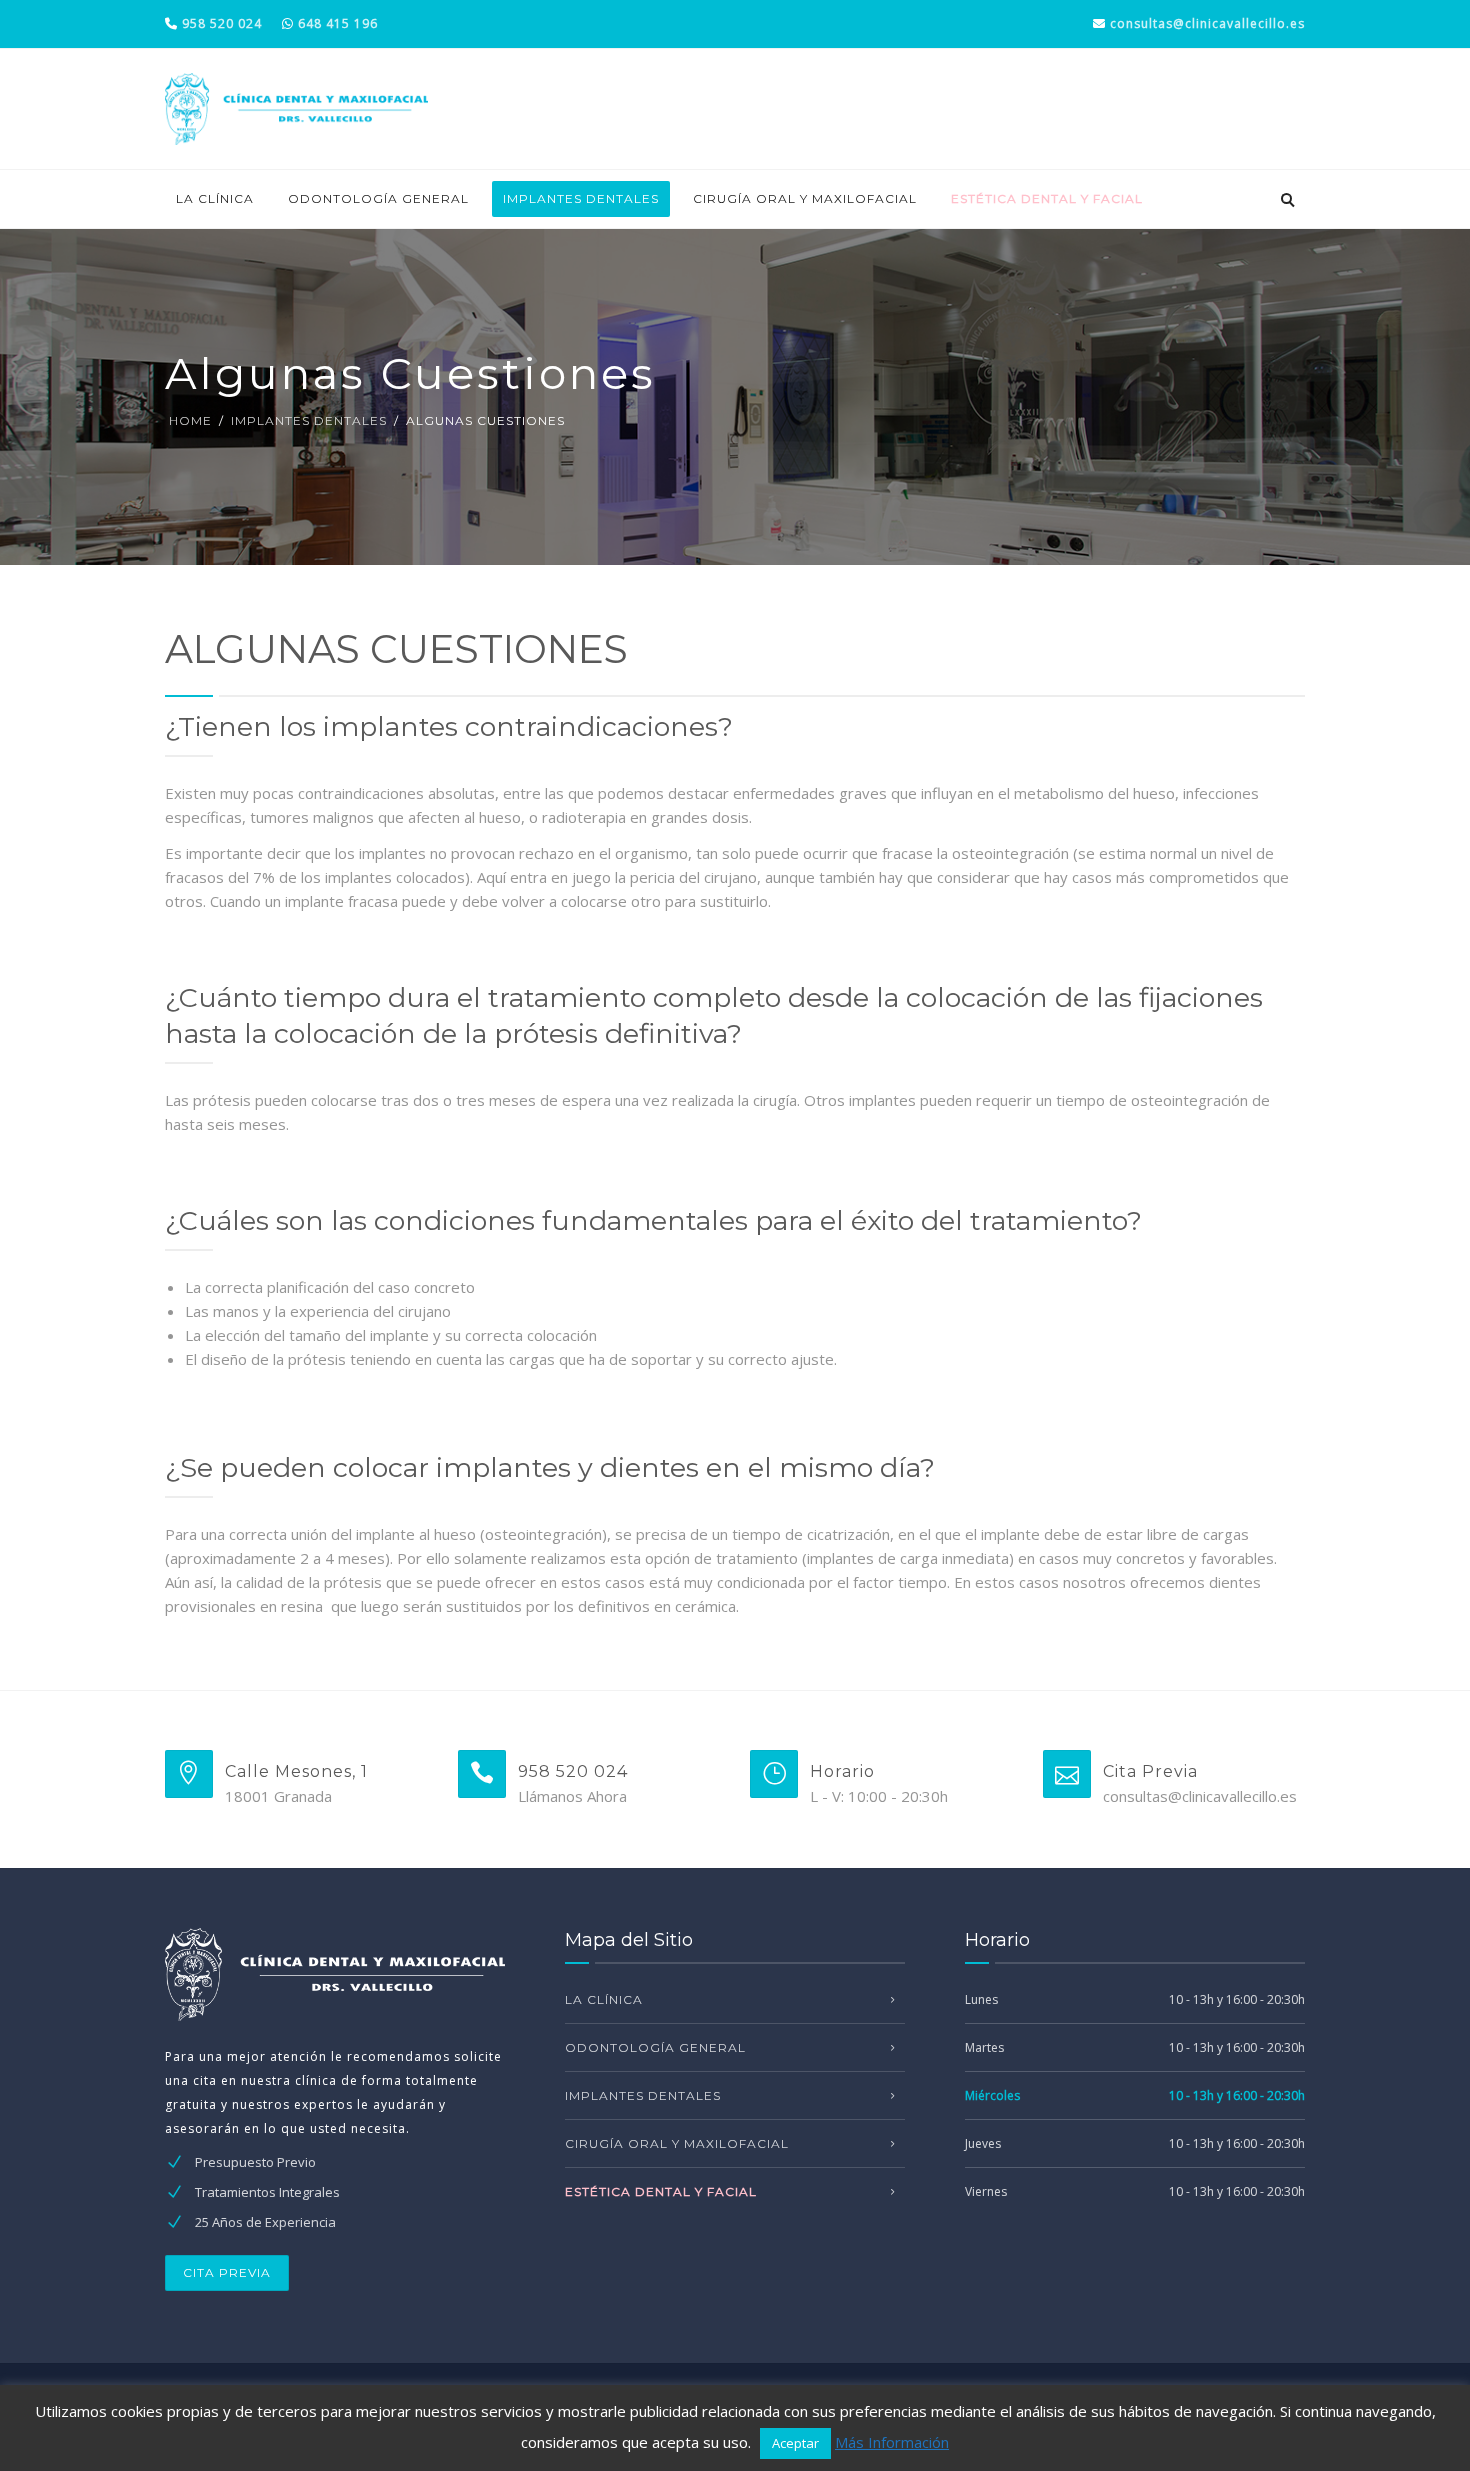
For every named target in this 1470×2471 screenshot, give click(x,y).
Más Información (892, 2442)
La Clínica (215, 198)
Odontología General (378, 198)
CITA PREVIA (227, 2272)
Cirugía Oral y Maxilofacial (805, 198)
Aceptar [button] (795, 2443)
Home (190, 420)
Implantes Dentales (581, 198)
